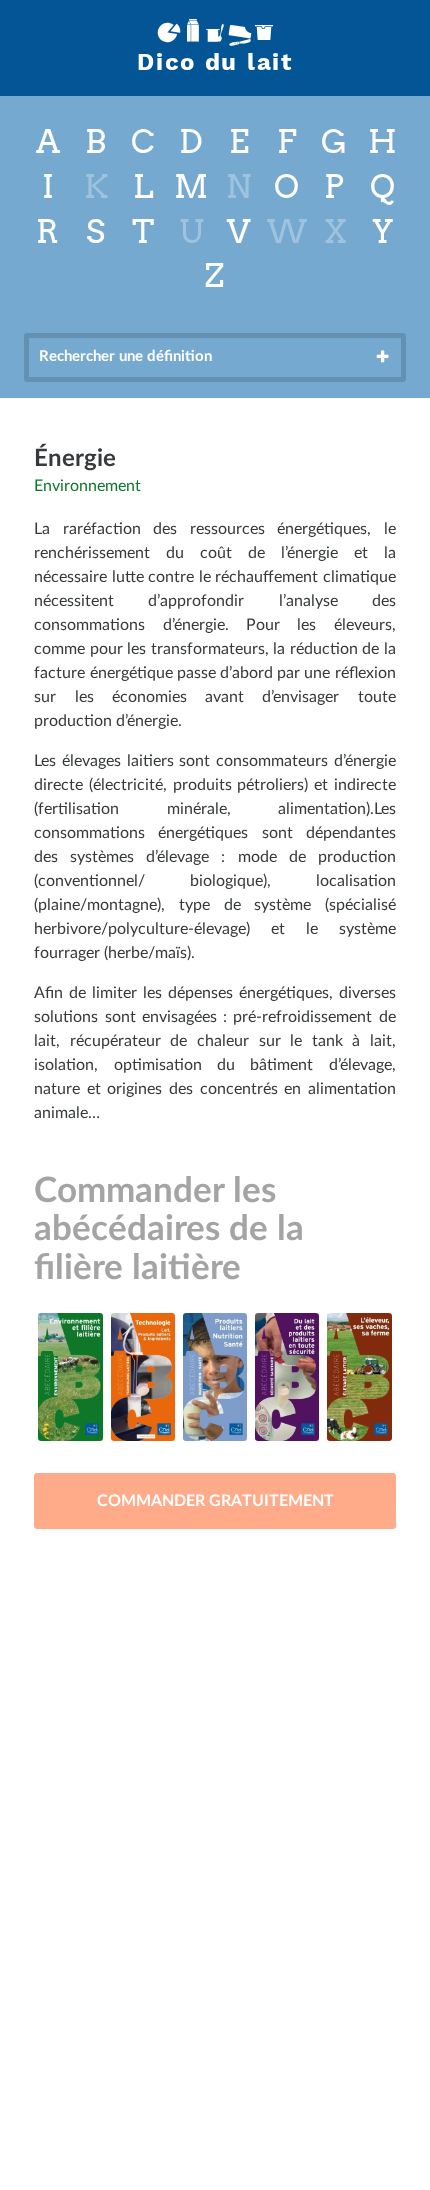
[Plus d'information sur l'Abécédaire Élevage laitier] (359, 1377)
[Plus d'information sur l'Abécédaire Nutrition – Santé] (215, 1377)
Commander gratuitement (215, 1501)
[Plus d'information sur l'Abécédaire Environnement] (70, 1377)
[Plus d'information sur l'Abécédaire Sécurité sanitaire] (287, 1377)
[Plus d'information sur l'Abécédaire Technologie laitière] (143, 1377)
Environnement (87, 486)
